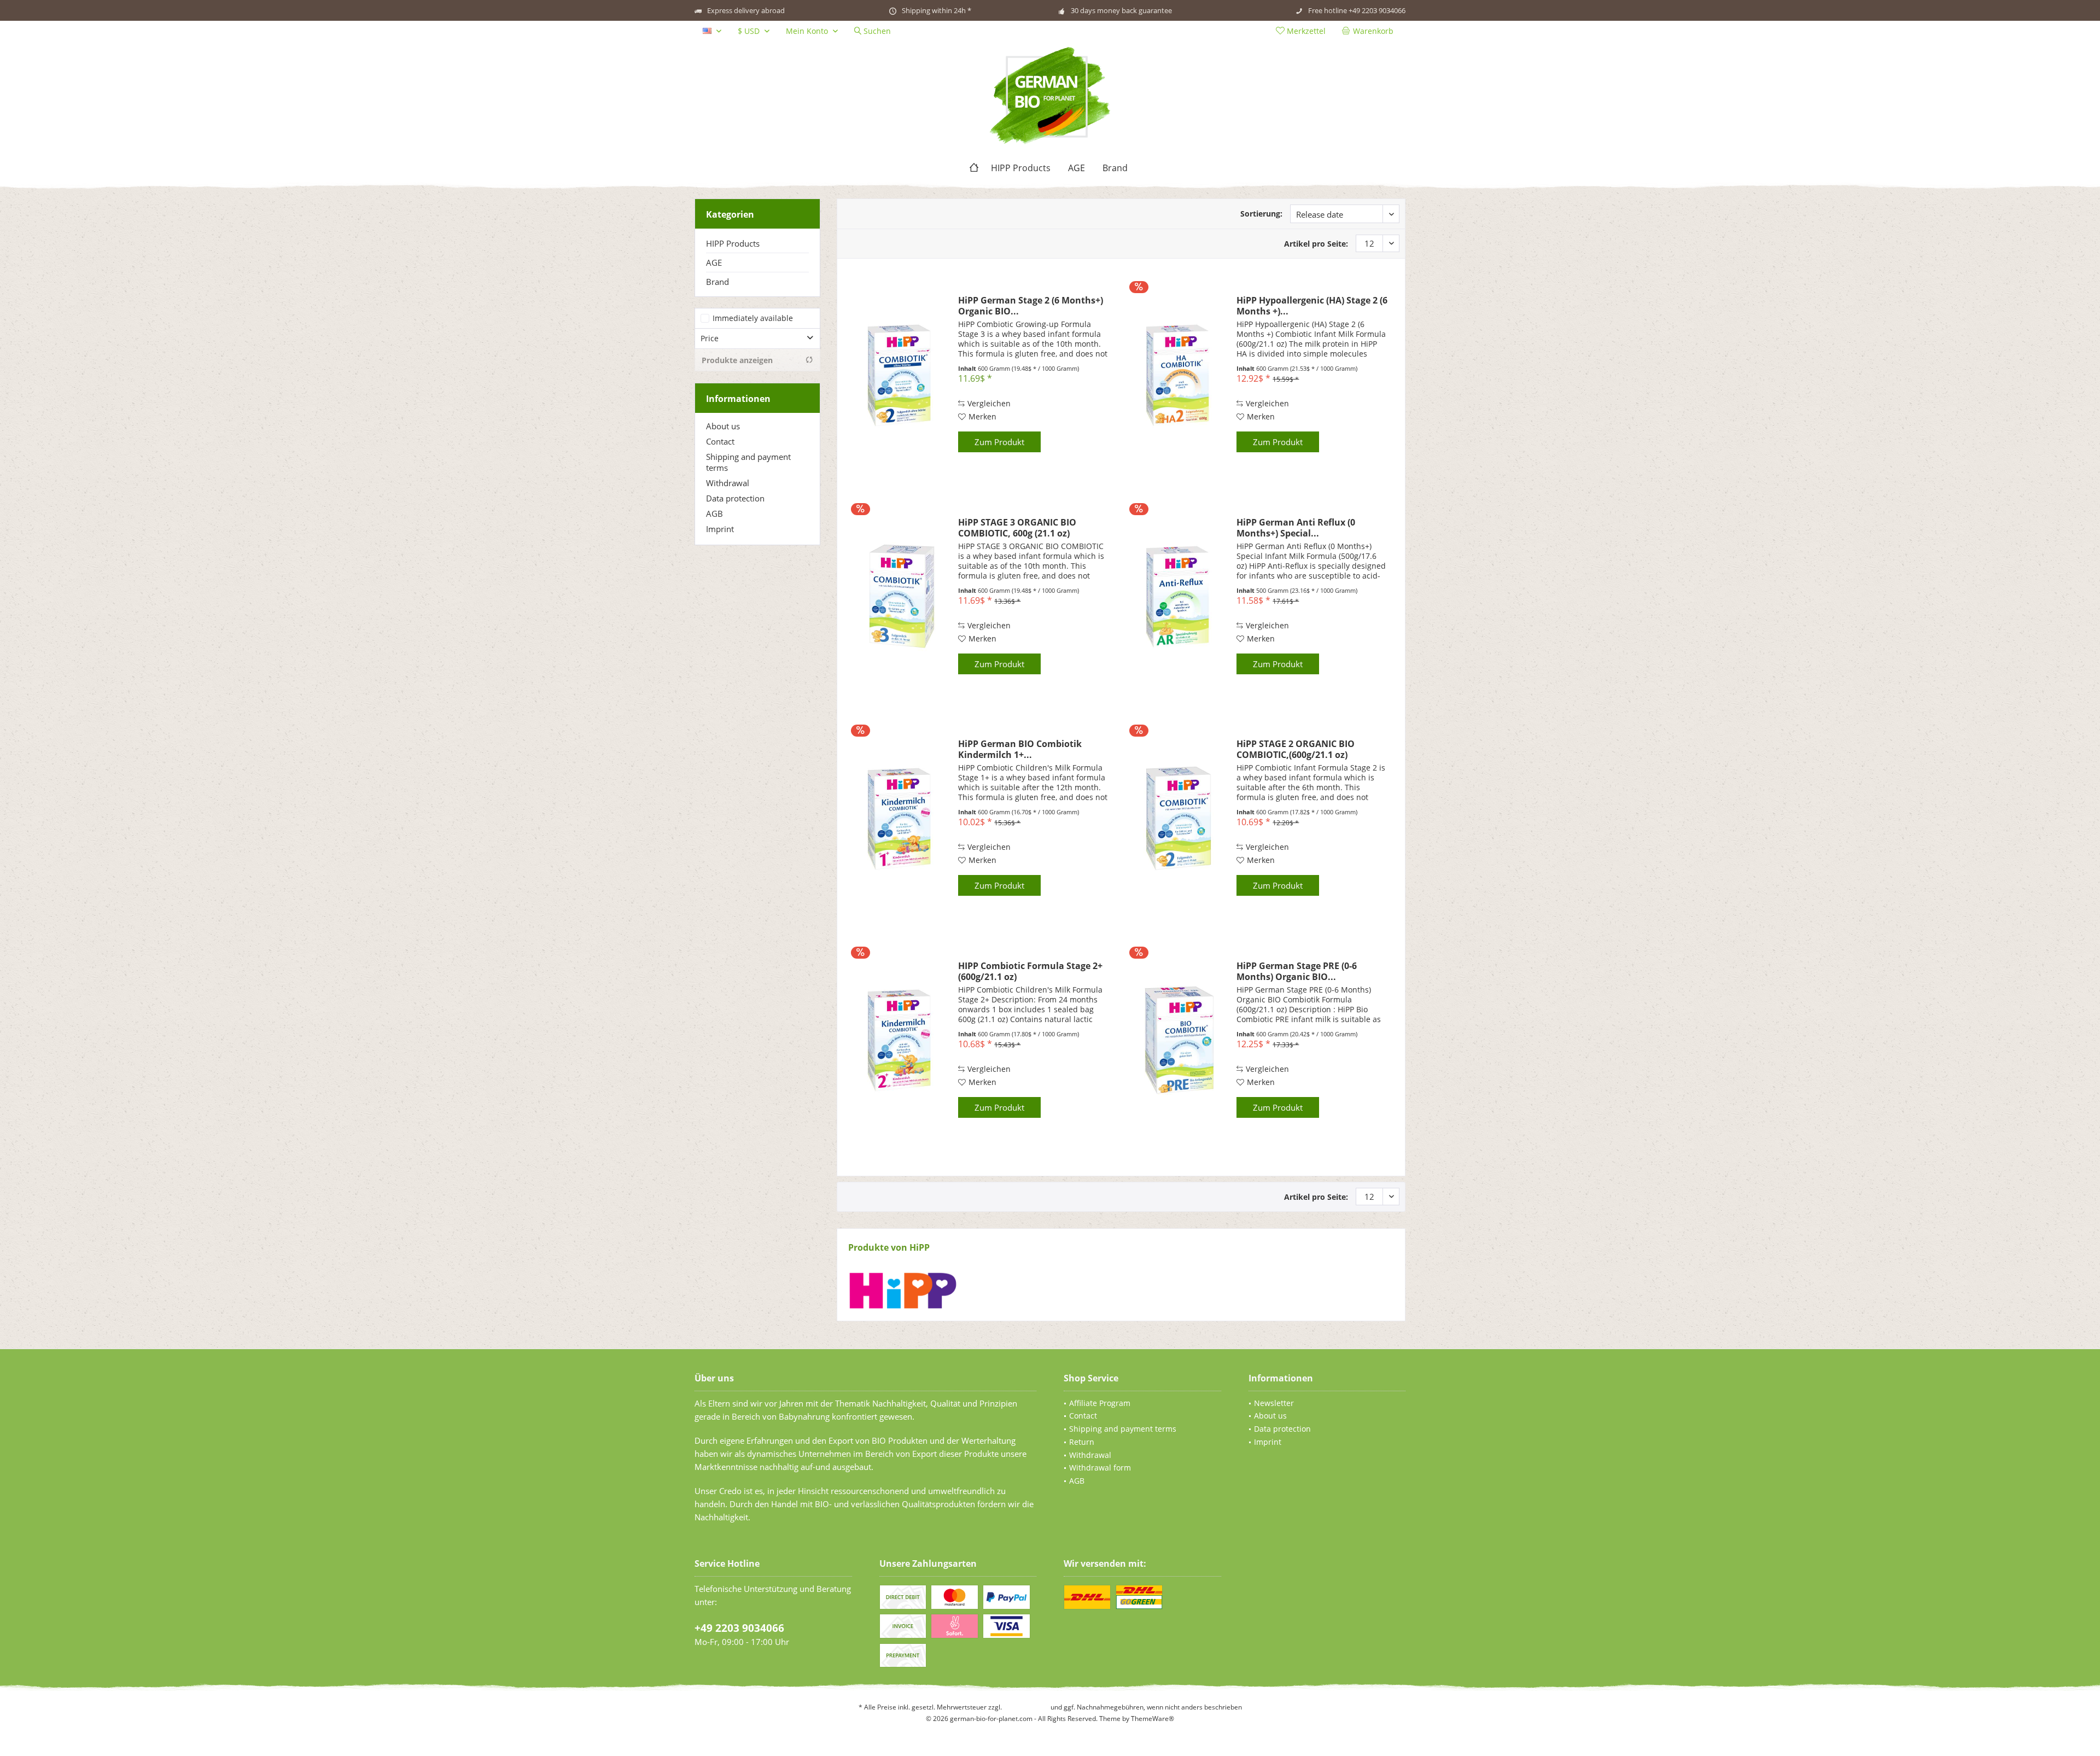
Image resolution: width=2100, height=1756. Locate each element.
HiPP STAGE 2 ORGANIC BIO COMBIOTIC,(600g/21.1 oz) (1296, 749)
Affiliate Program (1100, 1403)
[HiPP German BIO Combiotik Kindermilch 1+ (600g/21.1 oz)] (901, 818)
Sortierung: (1261, 214)
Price (710, 338)
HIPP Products (733, 243)
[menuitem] (1370, 31)
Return (1082, 1442)
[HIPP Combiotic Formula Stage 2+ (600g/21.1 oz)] (901, 1040)
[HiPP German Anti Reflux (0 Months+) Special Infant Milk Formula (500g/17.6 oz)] (1179, 597)
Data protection (735, 498)
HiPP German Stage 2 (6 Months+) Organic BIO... (1031, 306)
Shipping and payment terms (748, 462)
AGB (714, 514)
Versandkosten (1026, 1707)
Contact (720, 441)
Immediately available (753, 318)
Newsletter (1274, 1403)
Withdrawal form (1100, 1468)
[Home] (974, 168)
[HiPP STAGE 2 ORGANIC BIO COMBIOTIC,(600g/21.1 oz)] (1179, 818)
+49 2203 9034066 (739, 1628)
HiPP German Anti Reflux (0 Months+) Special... (1296, 528)
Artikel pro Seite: (1316, 244)
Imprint (720, 529)
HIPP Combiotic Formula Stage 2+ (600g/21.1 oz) (1030, 971)
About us (723, 426)
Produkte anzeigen (737, 360)
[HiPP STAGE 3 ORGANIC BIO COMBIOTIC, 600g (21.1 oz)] (901, 597)
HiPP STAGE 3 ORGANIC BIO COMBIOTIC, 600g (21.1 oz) (1017, 528)
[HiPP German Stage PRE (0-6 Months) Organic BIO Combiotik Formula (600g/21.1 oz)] (1179, 1040)
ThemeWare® (1153, 1719)
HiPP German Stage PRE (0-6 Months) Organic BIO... (1297, 971)
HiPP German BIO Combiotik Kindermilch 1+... (1020, 749)
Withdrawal (728, 483)
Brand (717, 282)
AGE (714, 262)
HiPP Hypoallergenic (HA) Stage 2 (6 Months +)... (1312, 306)
